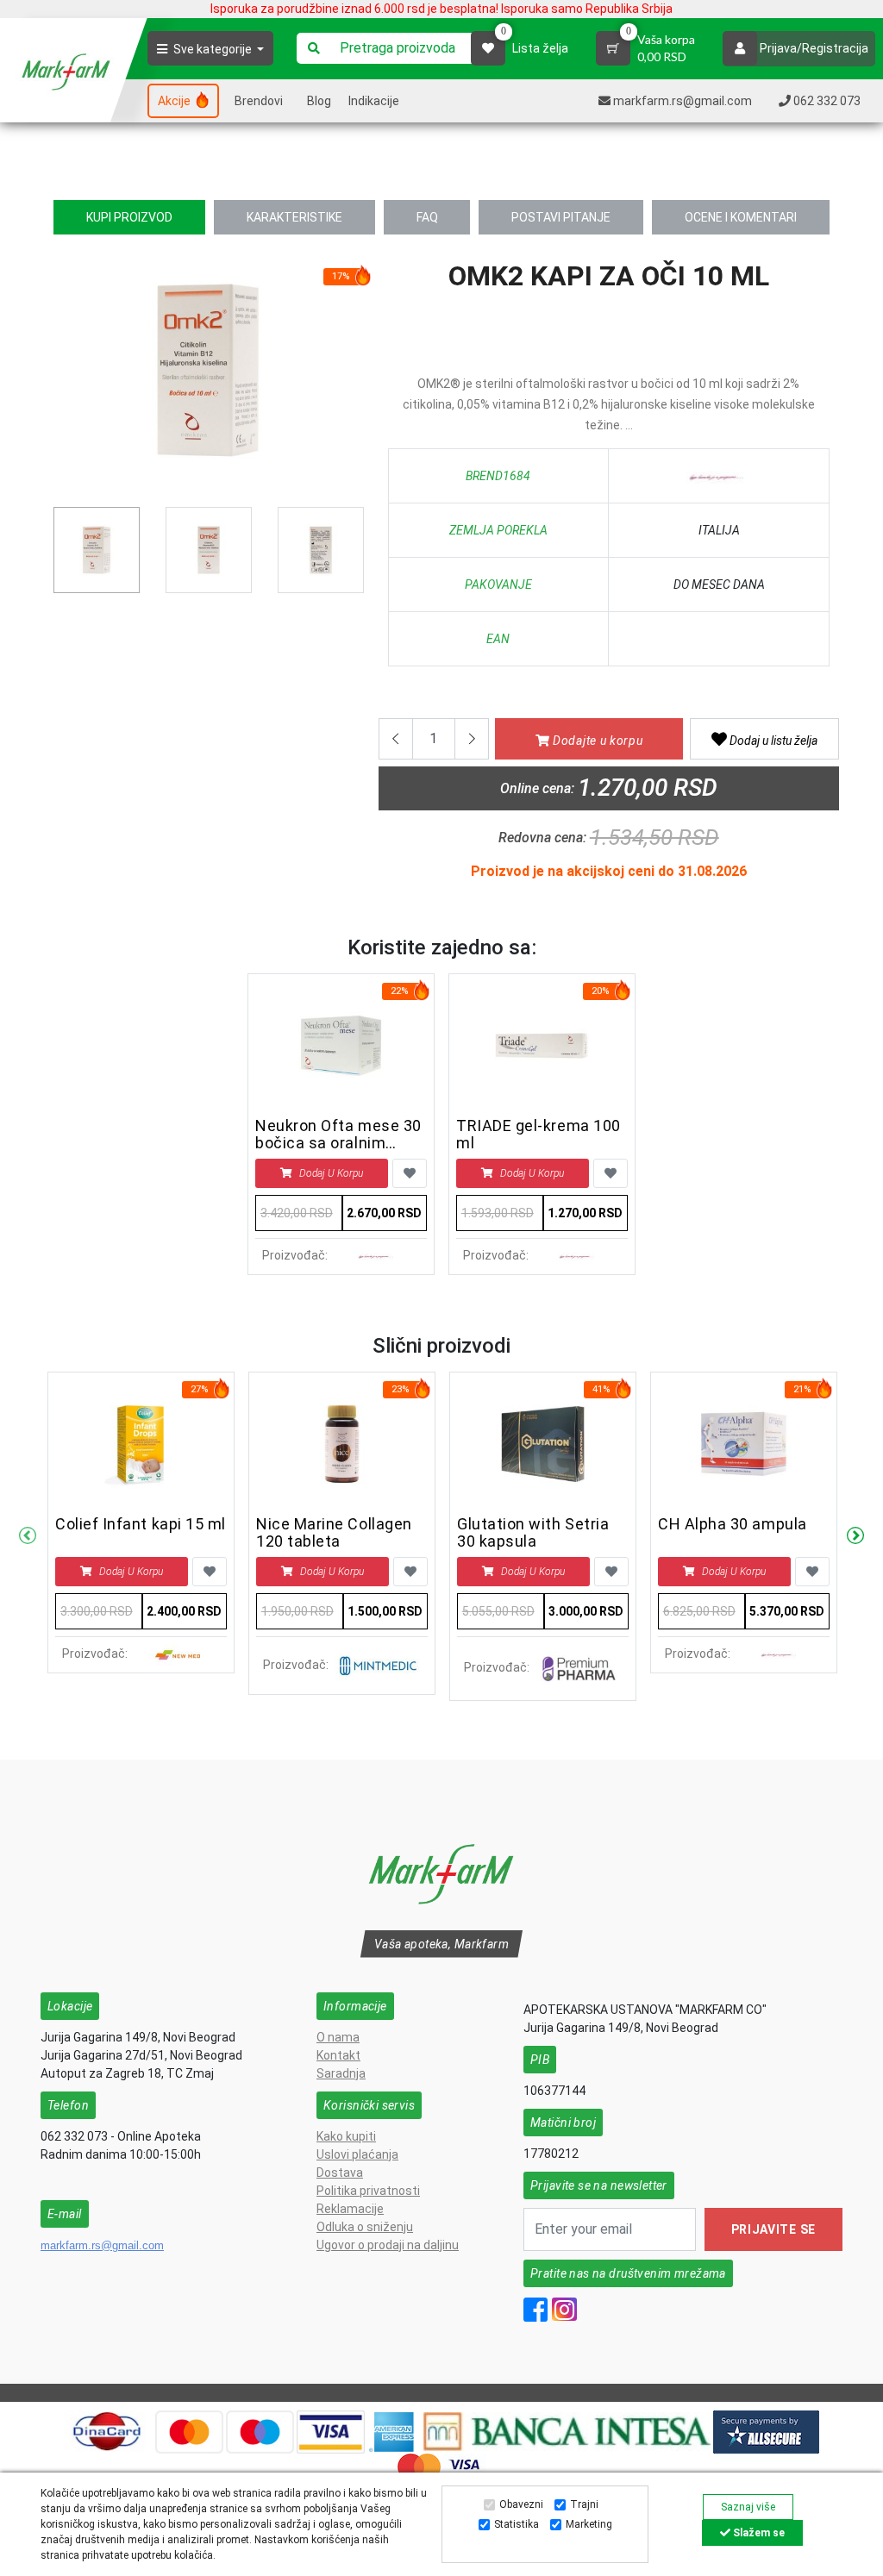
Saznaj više (748, 2507)
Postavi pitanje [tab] (561, 217)
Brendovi (259, 101)
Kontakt (338, 2055)
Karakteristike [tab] (294, 217)
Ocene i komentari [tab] (741, 217)
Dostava (340, 2173)
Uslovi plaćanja (357, 2154)
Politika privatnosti (368, 2191)
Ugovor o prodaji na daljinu (388, 2245)
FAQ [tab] (427, 217)
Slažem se (758, 2533)
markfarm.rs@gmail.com (102, 2245)
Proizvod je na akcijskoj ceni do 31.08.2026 (609, 871)
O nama (338, 2037)
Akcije (175, 101)
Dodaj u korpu (331, 1173)
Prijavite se (773, 2229)
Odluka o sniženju (365, 2227)
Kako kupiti (346, 2136)
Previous (63, 377)
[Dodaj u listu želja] (410, 1173)
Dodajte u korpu (596, 741)
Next (855, 1536)
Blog (319, 101)
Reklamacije (350, 2209)
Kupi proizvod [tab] (129, 217)
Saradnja (341, 2073)
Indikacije (374, 101)
